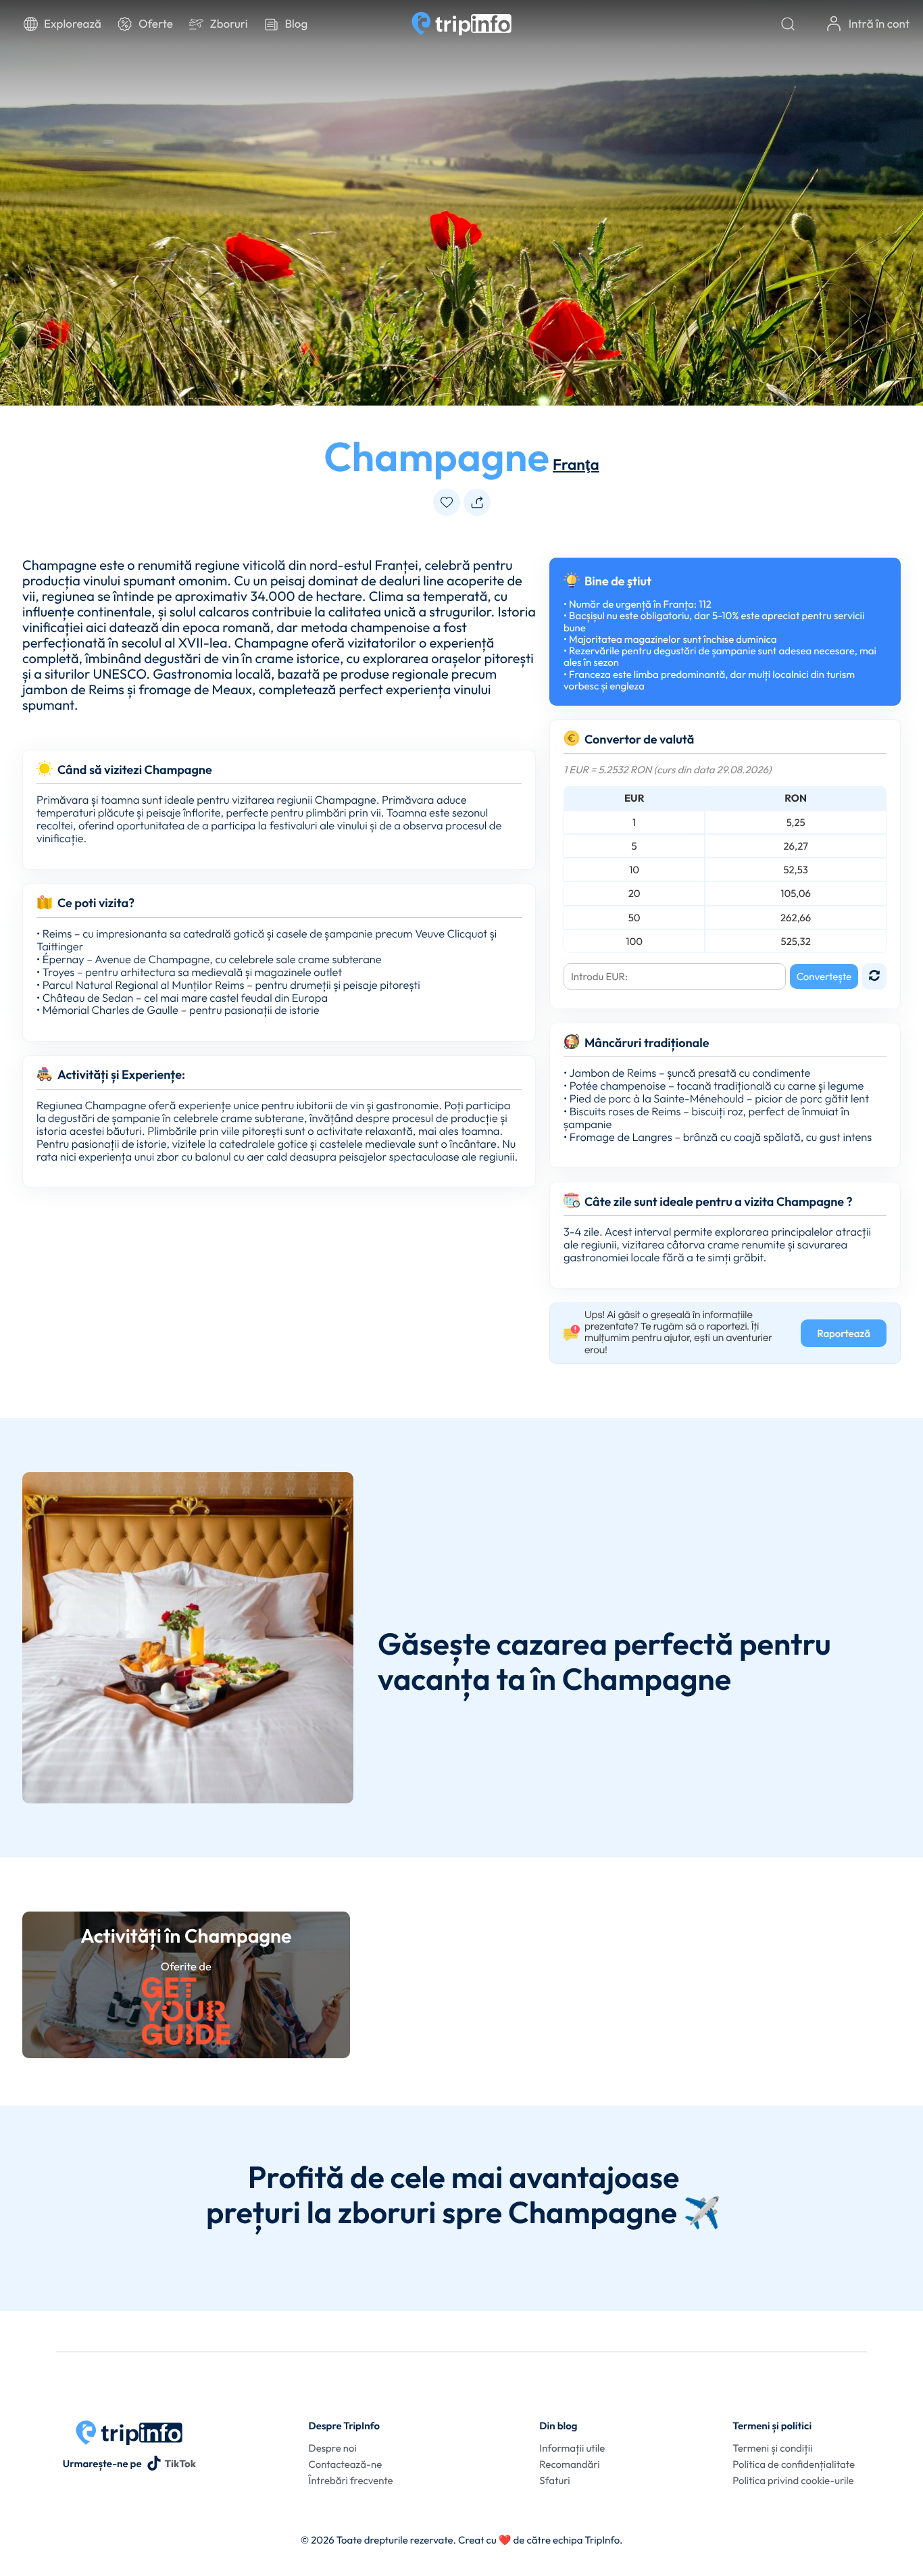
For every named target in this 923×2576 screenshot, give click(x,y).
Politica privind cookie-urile (793, 2480)
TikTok (180, 2463)
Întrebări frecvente (351, 2480)
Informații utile (572, 2448)
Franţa (576, 464)
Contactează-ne (346, 2464)
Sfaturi (554, 2480)
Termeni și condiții (772, 2448)
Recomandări (569, 2464)
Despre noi (333, 2448)
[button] (447, 502)
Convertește (824, 976)
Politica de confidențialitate (794, 2464)
